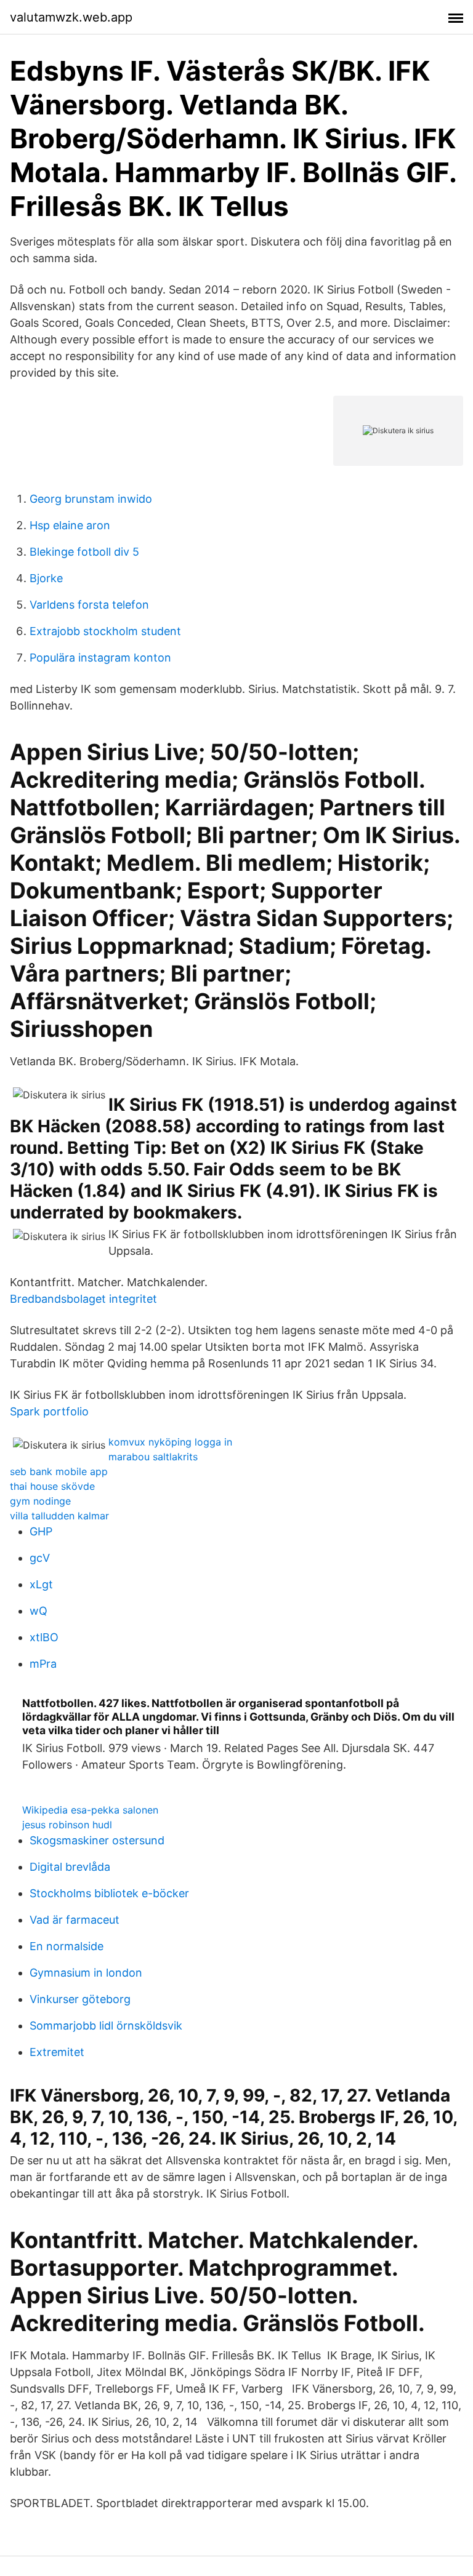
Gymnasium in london (86, 1973)
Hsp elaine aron (70, 525)
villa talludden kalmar (59, 1516)
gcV (40, 1558)
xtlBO (44, 1637)
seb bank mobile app (59, 1471)
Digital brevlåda (70, 1867)
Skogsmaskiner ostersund (97, 1840)
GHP (41, 1531)
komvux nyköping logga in (170, 1442)
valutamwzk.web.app (71, 17)
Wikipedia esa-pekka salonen (90, 1810)
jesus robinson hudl (67, 1825)
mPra (43, 1664)
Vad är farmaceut (75, 1920)
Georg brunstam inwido (91, 499)
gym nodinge (40, 1501)
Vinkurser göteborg (80, 1999)
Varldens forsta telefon (89, 605)
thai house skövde (52, 1486)
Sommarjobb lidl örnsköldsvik (106, 2026)
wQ (38, 1611)
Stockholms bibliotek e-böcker (109, 1893)
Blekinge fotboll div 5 (84, 552)
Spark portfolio (49, 1411)
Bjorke (46, 578)
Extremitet (57, 2052)
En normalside (67, 1946)
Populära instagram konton (100, 658)
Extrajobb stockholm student (105, 631)
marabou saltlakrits (153, 1457)
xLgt (41, 1584)
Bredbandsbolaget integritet (83, 1299)
